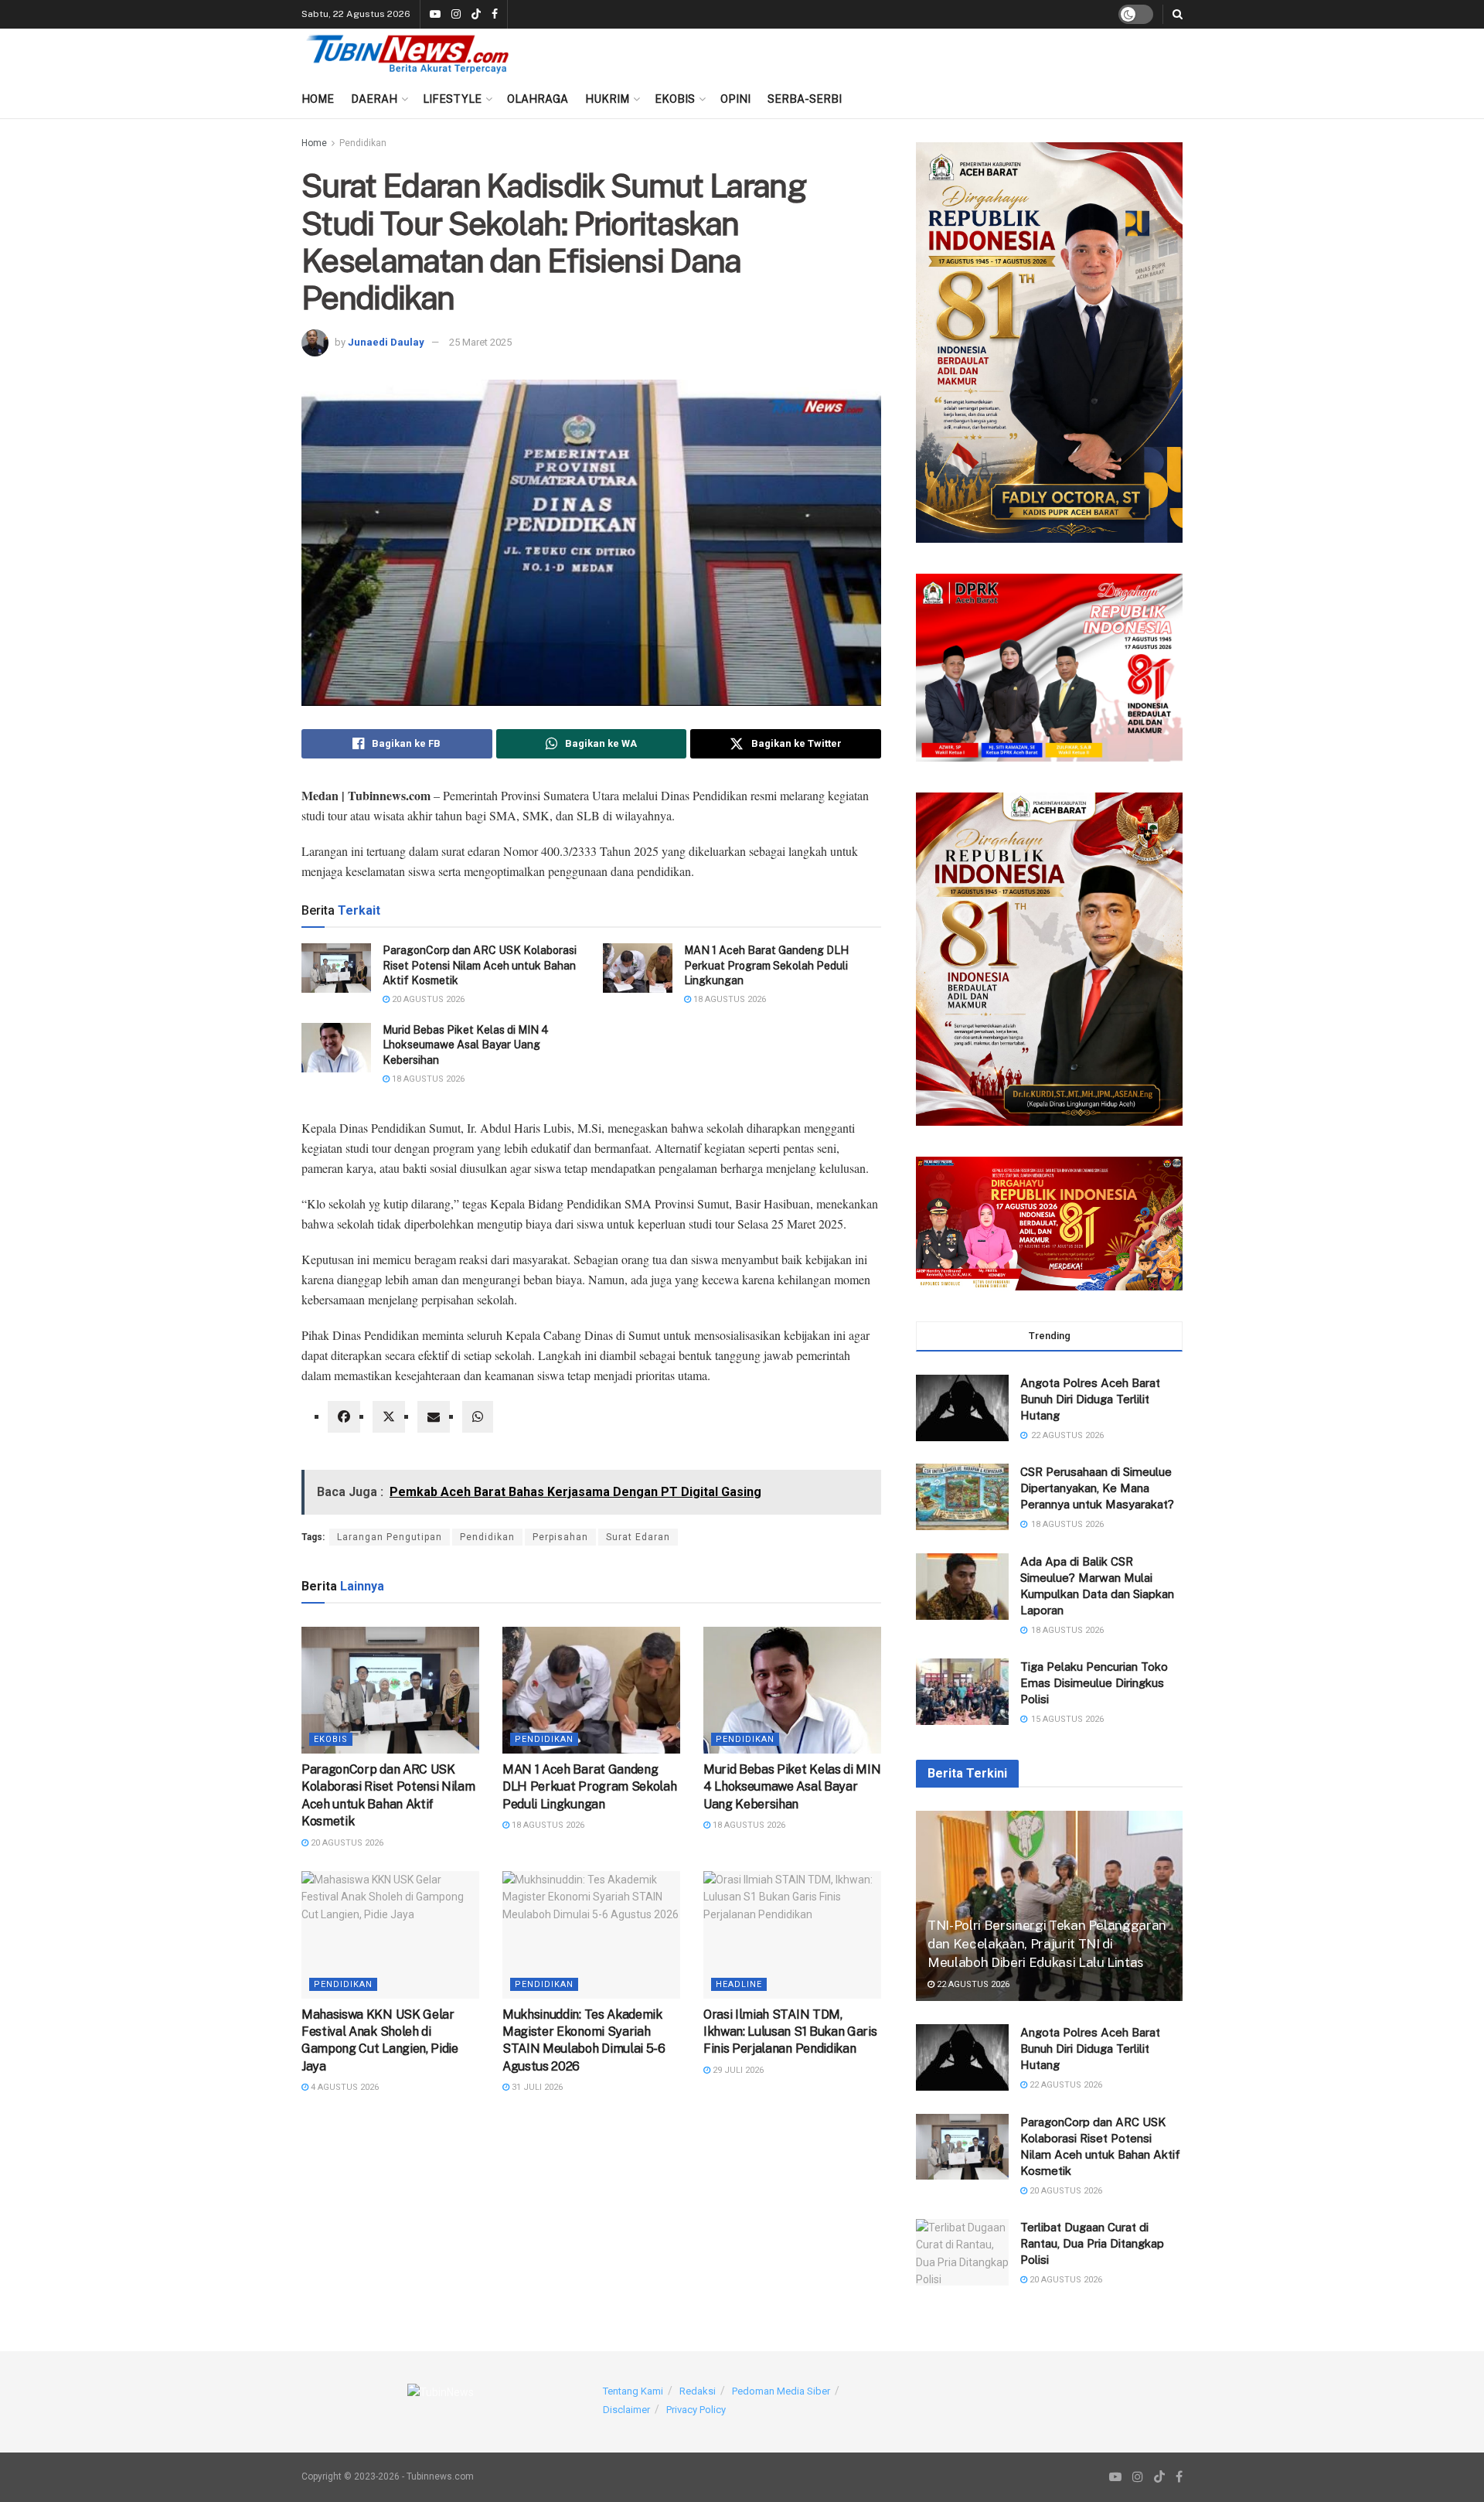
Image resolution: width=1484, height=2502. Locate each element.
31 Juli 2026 (536, 2087)
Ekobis (675, 99)
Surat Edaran (638, 1537)
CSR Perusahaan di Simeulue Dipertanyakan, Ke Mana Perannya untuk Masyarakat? (1097, 1488)
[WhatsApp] (478, 1417)
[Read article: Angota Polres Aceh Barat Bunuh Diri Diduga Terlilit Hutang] (962, 2057)
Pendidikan (363, 143)
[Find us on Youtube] (435, 15)
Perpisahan (560, 1537)
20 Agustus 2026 (427, 999)
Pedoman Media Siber (781, 2391)
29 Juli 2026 (737, 2070)
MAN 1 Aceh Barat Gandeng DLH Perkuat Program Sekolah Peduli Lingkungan (766, 965)
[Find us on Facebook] (495, 15)
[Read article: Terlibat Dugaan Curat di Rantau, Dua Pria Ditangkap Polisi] (962, 2252)
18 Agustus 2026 (728, 999)
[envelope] (434, 1417)
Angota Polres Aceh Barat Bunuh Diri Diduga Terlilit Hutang (1090, 1399)
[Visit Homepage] (408, 54)
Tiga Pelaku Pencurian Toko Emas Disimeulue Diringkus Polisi (1094, 1683)
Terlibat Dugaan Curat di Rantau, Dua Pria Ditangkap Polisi (1092, 2243)
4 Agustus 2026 (344, 2087)
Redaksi (698, 2391)
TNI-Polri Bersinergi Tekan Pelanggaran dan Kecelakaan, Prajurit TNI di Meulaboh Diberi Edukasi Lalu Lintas (1047, 1944)
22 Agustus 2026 (972, 1984)
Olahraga (538, 99)
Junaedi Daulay (386, 342)
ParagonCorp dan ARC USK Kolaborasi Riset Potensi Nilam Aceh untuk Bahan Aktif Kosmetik (480, 965)
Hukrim (607, 99)
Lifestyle (452, 99)
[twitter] (389, 1417)
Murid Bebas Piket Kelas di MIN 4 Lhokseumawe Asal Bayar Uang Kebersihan (466, 1045)
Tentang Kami (633, 2391)
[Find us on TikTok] (476, 15)
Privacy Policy (696, 2410)
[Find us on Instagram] (456, 15)
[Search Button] (1178, 14)
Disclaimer (626, 2410)
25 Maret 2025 (480, 342)
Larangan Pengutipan (390, 1537)
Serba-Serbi (805, 99)
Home (318, 99)
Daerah (374, 99)
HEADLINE (739, 1984)
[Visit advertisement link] (1049, 343)
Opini (735, 99)
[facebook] (344, 1417)
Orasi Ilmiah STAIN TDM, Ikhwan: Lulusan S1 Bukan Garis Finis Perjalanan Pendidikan (790, 2032)
